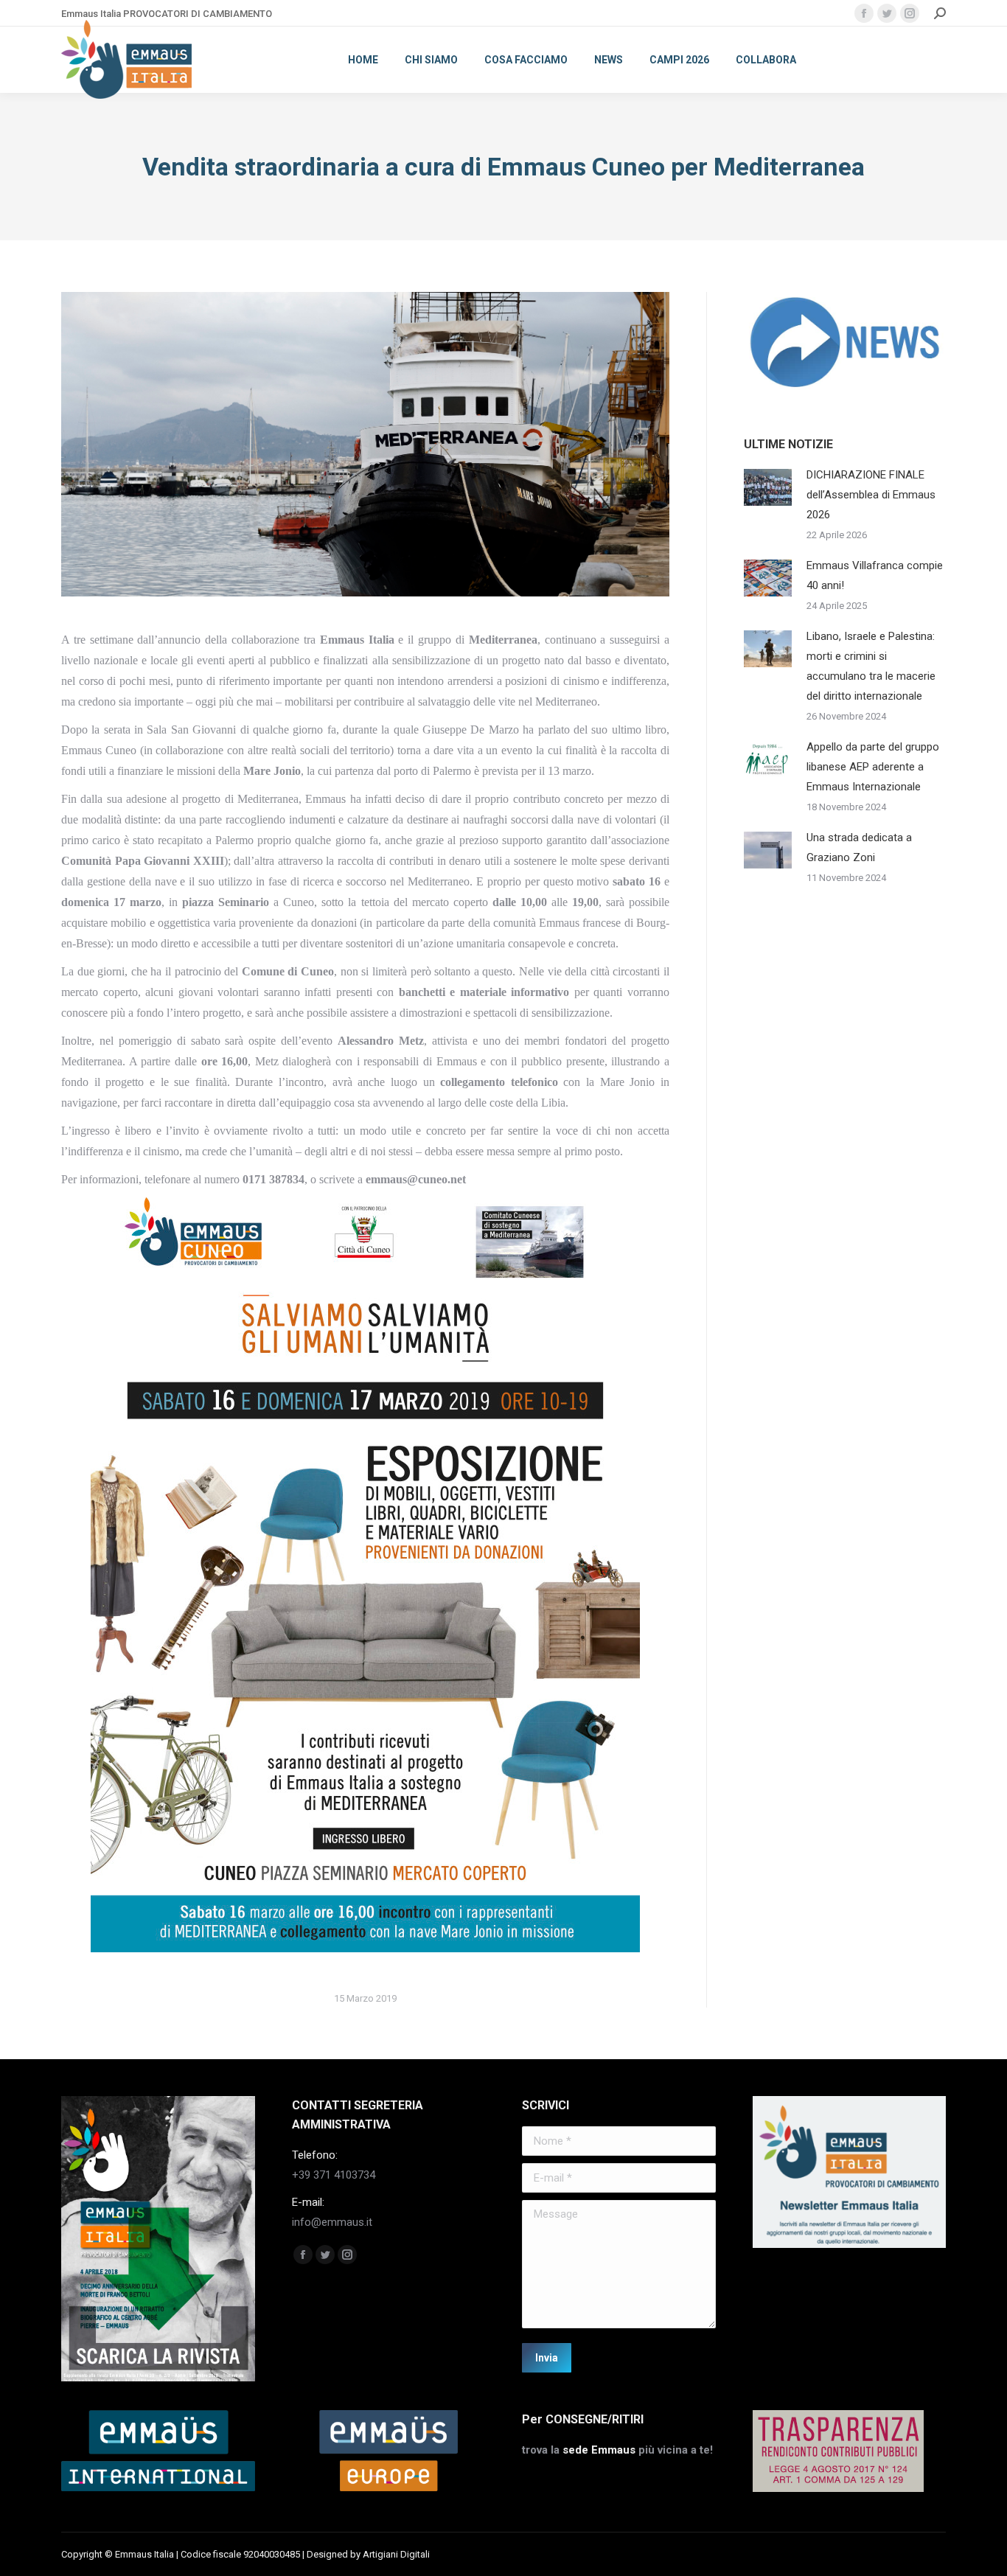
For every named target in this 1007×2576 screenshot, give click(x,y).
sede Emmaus (599, 2450)
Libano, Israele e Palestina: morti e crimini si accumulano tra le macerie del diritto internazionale (871, 666)
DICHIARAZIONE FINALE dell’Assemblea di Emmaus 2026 (871, 495)
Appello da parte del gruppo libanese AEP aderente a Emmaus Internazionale (873, 767)
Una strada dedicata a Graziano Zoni (859, 847)
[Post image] (768, 487)
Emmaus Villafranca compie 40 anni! (875, 575)
